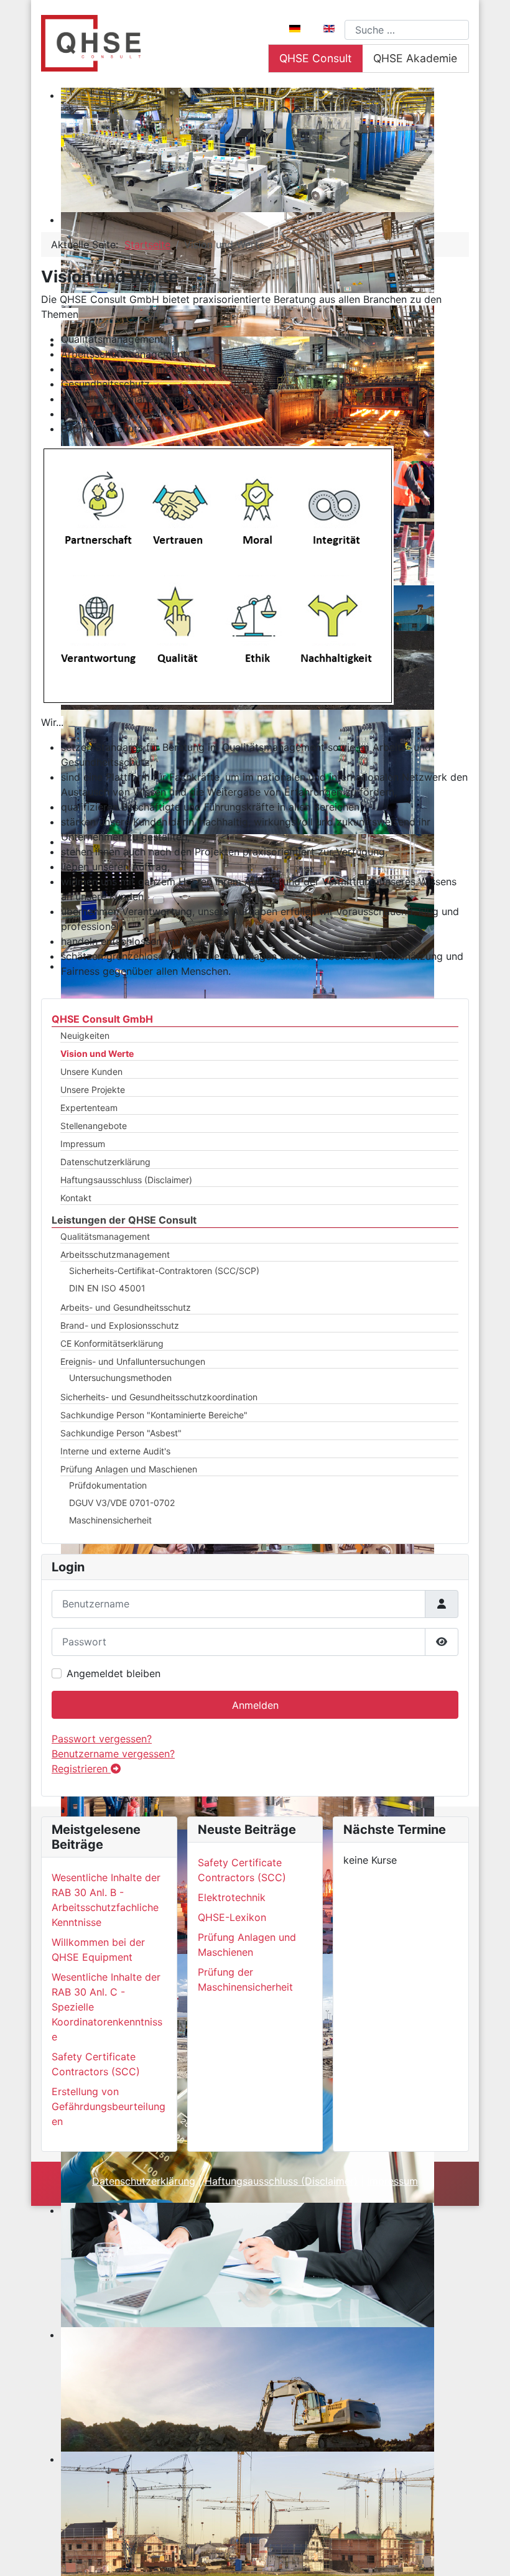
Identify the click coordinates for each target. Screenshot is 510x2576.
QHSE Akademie (415, 58)
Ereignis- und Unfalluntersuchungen (133, 1361)
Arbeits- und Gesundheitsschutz (126, 1307)
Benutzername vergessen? (113, 1754)
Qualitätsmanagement (105, 1236)
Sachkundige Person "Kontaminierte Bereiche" (154, 1415)
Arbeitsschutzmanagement (115, 1254)
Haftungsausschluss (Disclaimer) (126, 1180)
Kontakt (76, 1198)
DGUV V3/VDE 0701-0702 (122, 1503)
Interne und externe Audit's (115, 1451)
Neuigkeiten (85, 1035)
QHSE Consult (315, 58)
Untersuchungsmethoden (120, 1378)
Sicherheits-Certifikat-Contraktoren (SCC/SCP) (164, 1271)
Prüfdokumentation (108, 1485)
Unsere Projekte (93, 1090)
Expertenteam (89, 1108)
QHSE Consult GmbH (102, 1019)
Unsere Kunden (91, 1072)
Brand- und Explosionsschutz (120, 1325)
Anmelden (255, 1705)
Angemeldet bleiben (114, 1673)
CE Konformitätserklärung (112, 1343)
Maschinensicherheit (110, 1520)
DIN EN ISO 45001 (107, 1288)
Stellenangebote (94, 1126)
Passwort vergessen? (102, 1739)
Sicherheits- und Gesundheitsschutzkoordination (159, 1397)
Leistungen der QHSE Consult (124, 1220)
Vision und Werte (97, 1053)
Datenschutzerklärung (105, 1162)
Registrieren (81, 1769)
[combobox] (407, 30)
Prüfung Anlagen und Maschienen (129, 1469)
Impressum (83, 1144)
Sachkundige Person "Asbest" (121, 1433)
